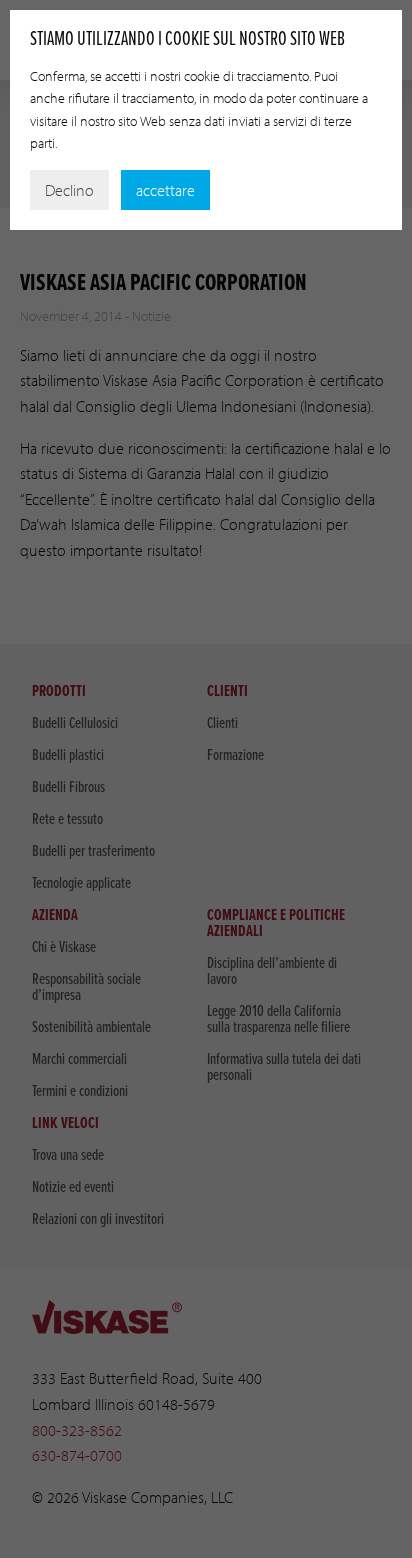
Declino (69, 190)
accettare (165, 190)
